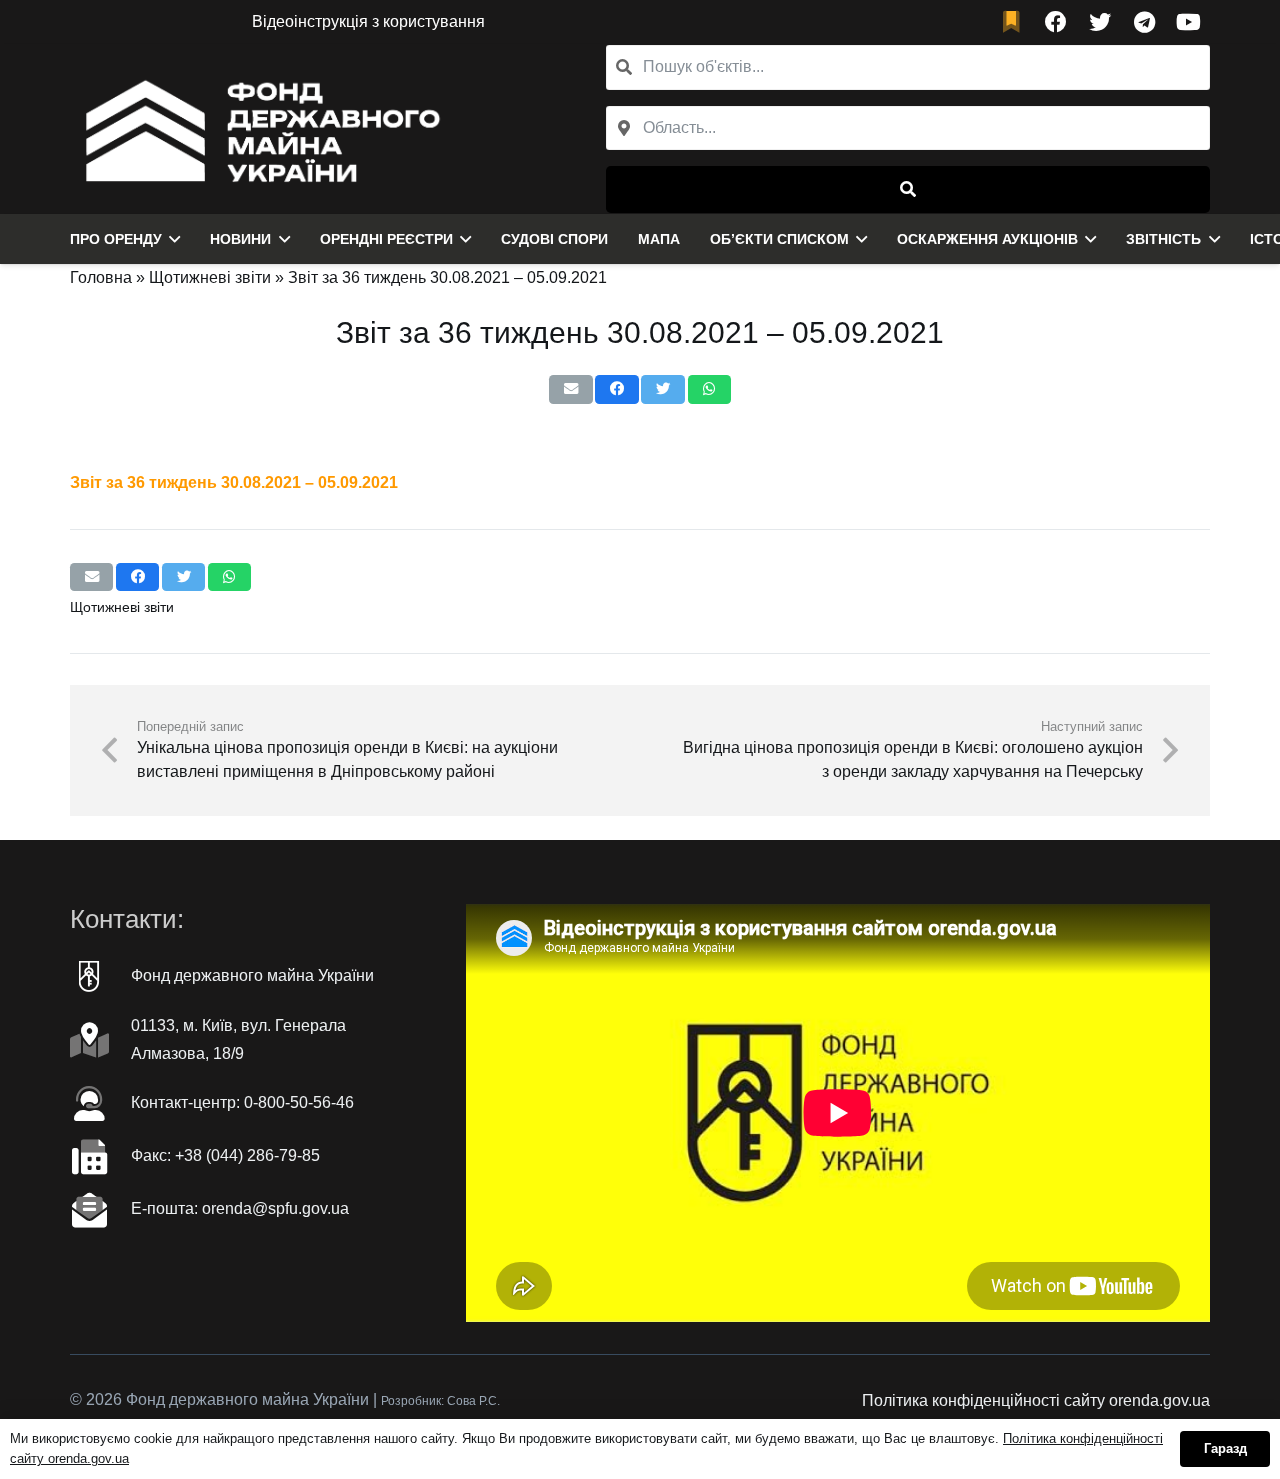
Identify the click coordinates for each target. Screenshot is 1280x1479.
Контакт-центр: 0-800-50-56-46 (242, 1102)
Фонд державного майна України (252, 975)
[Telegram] (1144, 22)
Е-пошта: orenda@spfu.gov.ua (240, 1208)
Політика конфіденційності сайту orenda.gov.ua (1036, 1400)
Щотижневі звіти (210, 277)
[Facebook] (1056, 22)
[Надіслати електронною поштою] (570, 389)
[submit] (908, 189)
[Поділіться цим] (616, 389)
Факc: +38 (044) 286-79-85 (225, 1155)
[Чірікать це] (662, 389)
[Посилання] (257, 129)
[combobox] (908, 128)
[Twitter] (1100, 22)
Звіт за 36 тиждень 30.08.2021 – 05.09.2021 (234, 482)
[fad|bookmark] (1016, 22)
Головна (101, 277)
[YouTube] (1188, 22)
